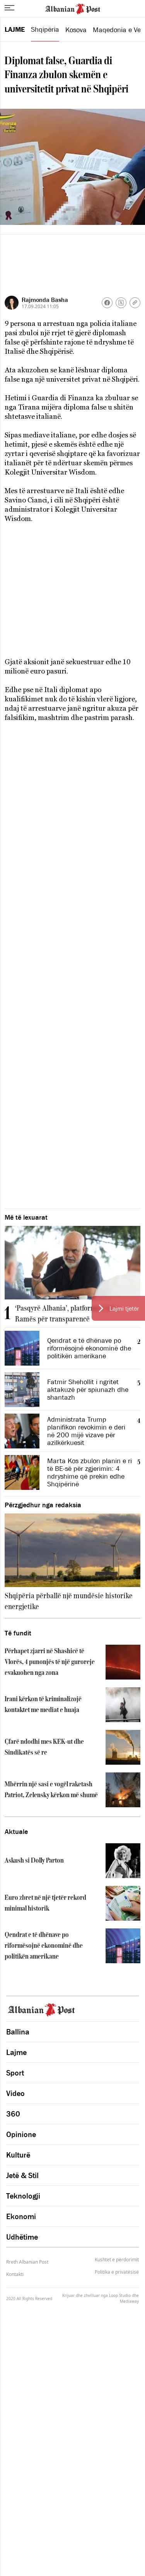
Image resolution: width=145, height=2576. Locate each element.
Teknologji (23, 2196)
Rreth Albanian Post (27, 2262)
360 (13, 2114)
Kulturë (18, 2155)
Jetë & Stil (22, 2175)
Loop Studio (120, 2295)
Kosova (76, 30)
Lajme (15, 29)
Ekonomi (21, 2216)
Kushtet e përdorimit (117, 2260)
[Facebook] (107, 303)
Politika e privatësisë (117, 2272)
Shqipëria (45, 29)
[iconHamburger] (9, 8)
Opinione (21, 2134)
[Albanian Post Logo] (73, 8)
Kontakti (15, 2274)
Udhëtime (22, 2237)
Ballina (18, 2032)
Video (15, 2093)
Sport (15, 2073)
